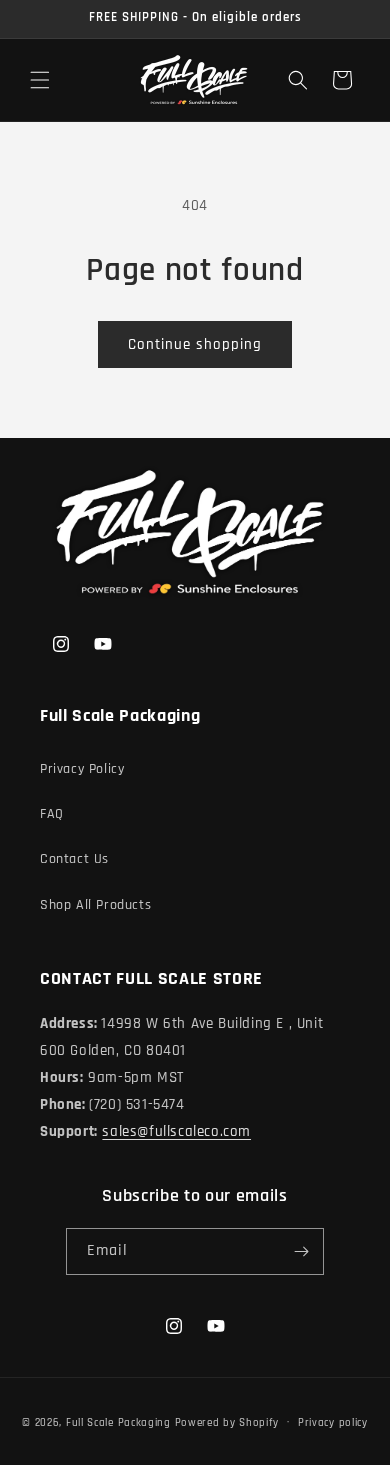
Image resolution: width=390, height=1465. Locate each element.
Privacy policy (333, 1423)
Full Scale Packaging (118, 1422)
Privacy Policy (82, 769)
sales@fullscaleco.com (176, 1131)
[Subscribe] (301, 1251)
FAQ (52, 814)
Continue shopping (195, 344)
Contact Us (74, 859)
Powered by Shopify (227, 1422)
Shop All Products (95, 905)
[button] (40, 80)
